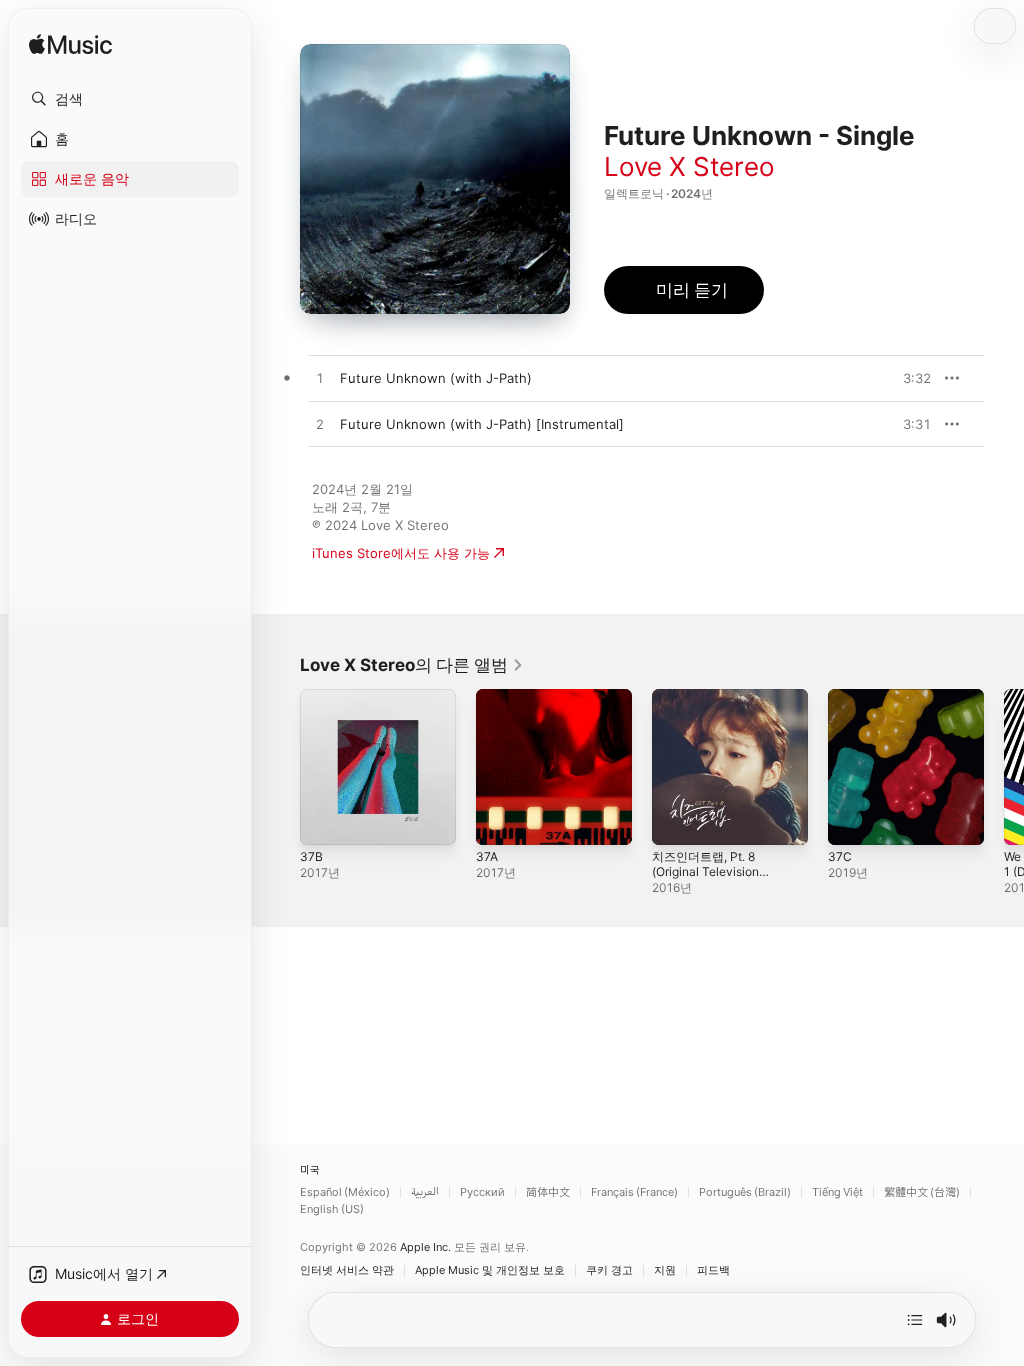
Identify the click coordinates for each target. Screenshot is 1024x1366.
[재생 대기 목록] (915, 1320)
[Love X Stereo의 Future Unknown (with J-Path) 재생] (320, 379)
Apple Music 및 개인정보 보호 (490, 1270)
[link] (412, 665)
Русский (482, 1192)
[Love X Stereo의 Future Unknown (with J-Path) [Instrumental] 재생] (320, 425)
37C (840, 856)
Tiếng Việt (837, 1192)
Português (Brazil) (745, 1192)
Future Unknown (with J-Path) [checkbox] (436, 378)
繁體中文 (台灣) (922, 1192)
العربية (425, 1192)
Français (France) (634, 1192)
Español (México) (345, 1192)
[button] (130, 99)
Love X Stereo (689, 166)
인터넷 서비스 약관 (347, 1270)
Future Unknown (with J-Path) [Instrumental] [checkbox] (482, 424)
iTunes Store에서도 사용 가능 (401, 553)
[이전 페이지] (280, 767)
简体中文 (548, 1192)
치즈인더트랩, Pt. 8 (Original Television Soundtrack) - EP (705, 871)
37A (487, 856)
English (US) (332, 1209)
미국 (310, 1170)
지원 (665, 1270)
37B (311, 856)
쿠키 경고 (609, 1270)
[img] (70, 45)
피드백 (713, 1270)
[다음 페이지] (1004, 767)
